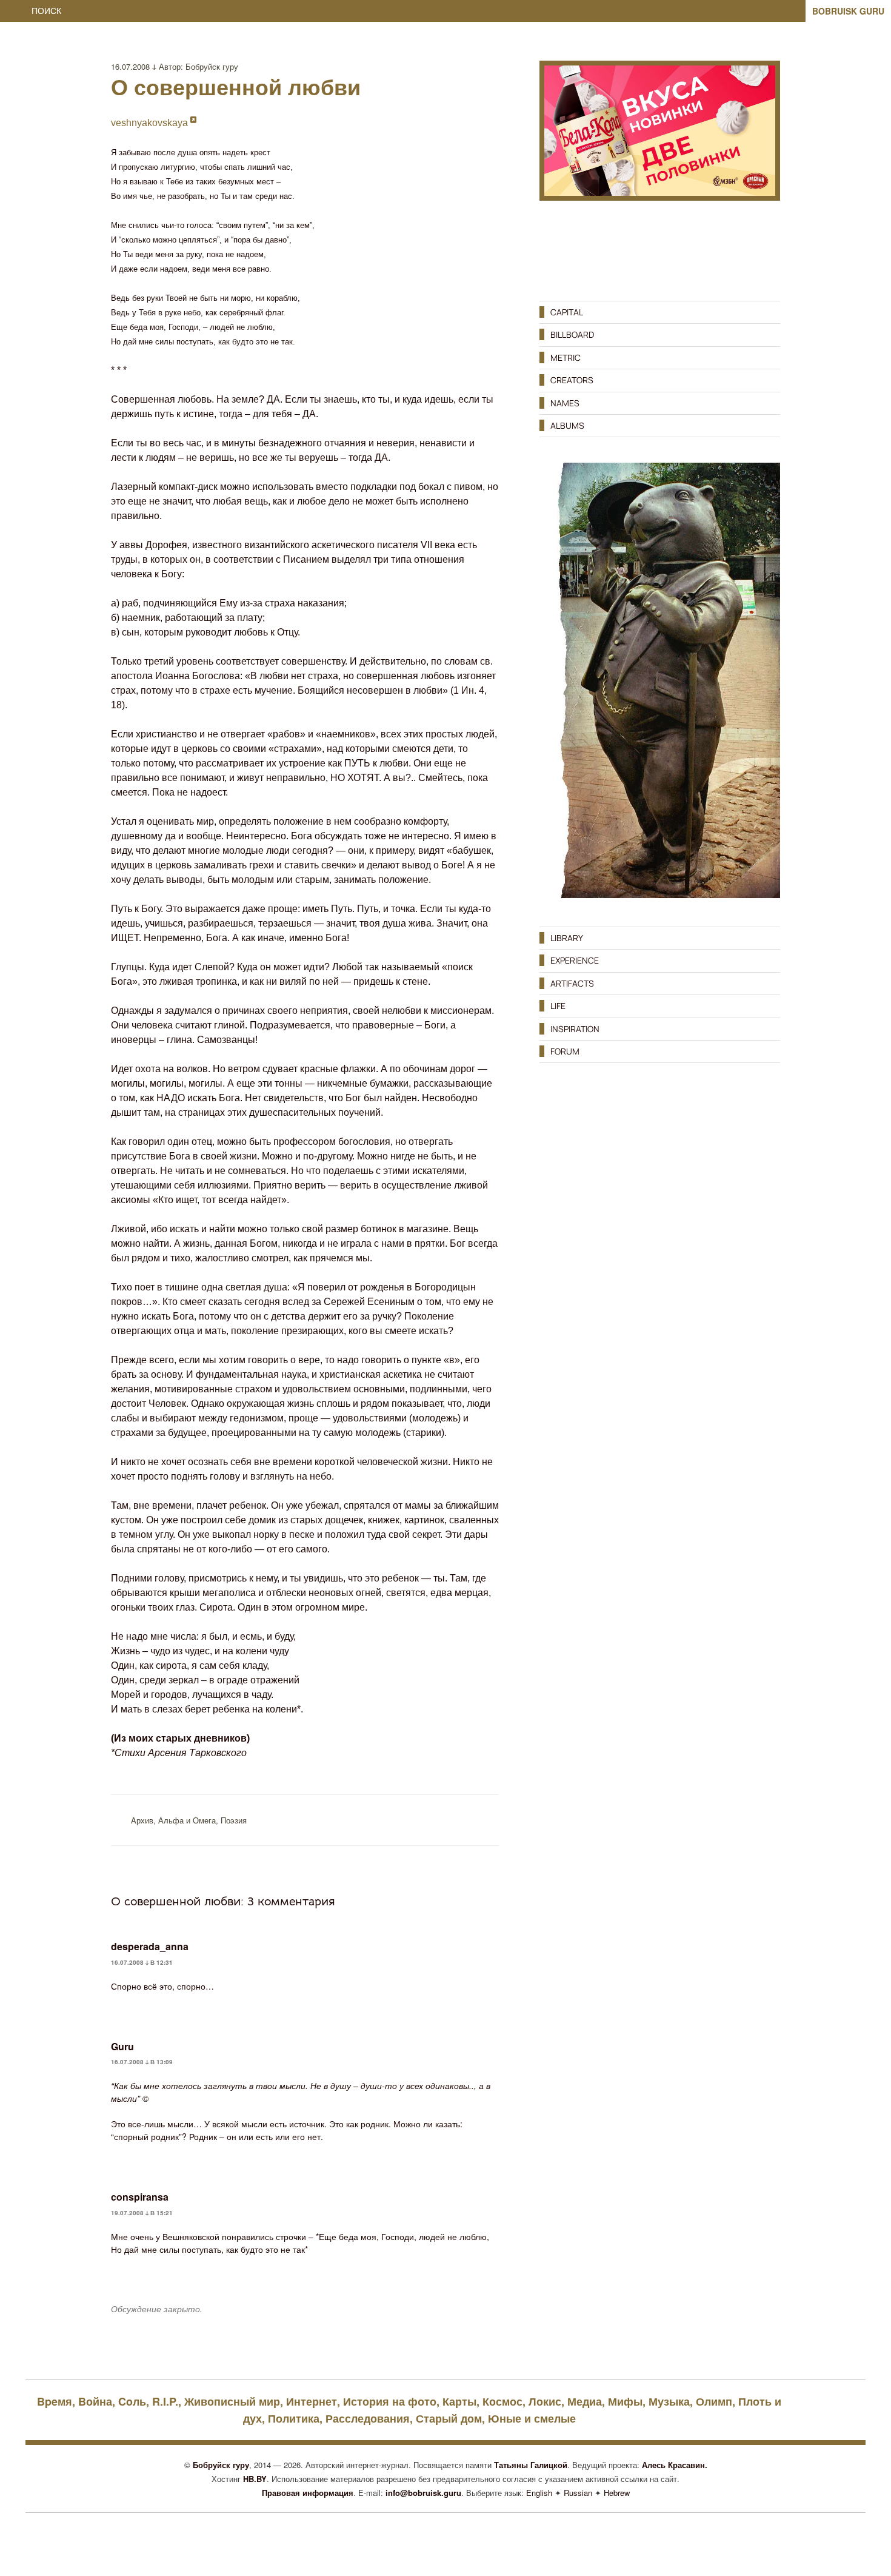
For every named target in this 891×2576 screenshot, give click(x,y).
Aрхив (142, 1820)
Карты (459, 2401)
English (539, 2493)
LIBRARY (567, 938)
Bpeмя (55, 2401)
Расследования (368, 2418)
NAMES (565, 403)
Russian (578, 2493)
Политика (294, 2418)
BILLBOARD (572, 334)
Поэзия (234, 1820)
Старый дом (449, 2418)
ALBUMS (567, 425)
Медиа (585, 2401)
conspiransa (140, 2197)
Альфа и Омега (187, 1820)
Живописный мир (232, 2401)
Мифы (625, 2401)
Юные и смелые (532, 2418)
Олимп (714, 2401)
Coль (132, 2401)
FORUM (565, 1051)
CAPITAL (567, 312)
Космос (502, 2401)
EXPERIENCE (575, 960)
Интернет (312, 2401)
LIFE (558, 1006)
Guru (122, 2046)
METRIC (566, 357)
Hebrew (617, 2493)
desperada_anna (150, 1946)
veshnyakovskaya (151, 123)
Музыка (669, 2401)
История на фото (390, 2401)
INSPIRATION (575, 1029)
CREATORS (572, 380)
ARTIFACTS (572, 983)
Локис (545, 2401)
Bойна (95, 2401)
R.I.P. (165, 2401)
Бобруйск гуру (212, 66)
